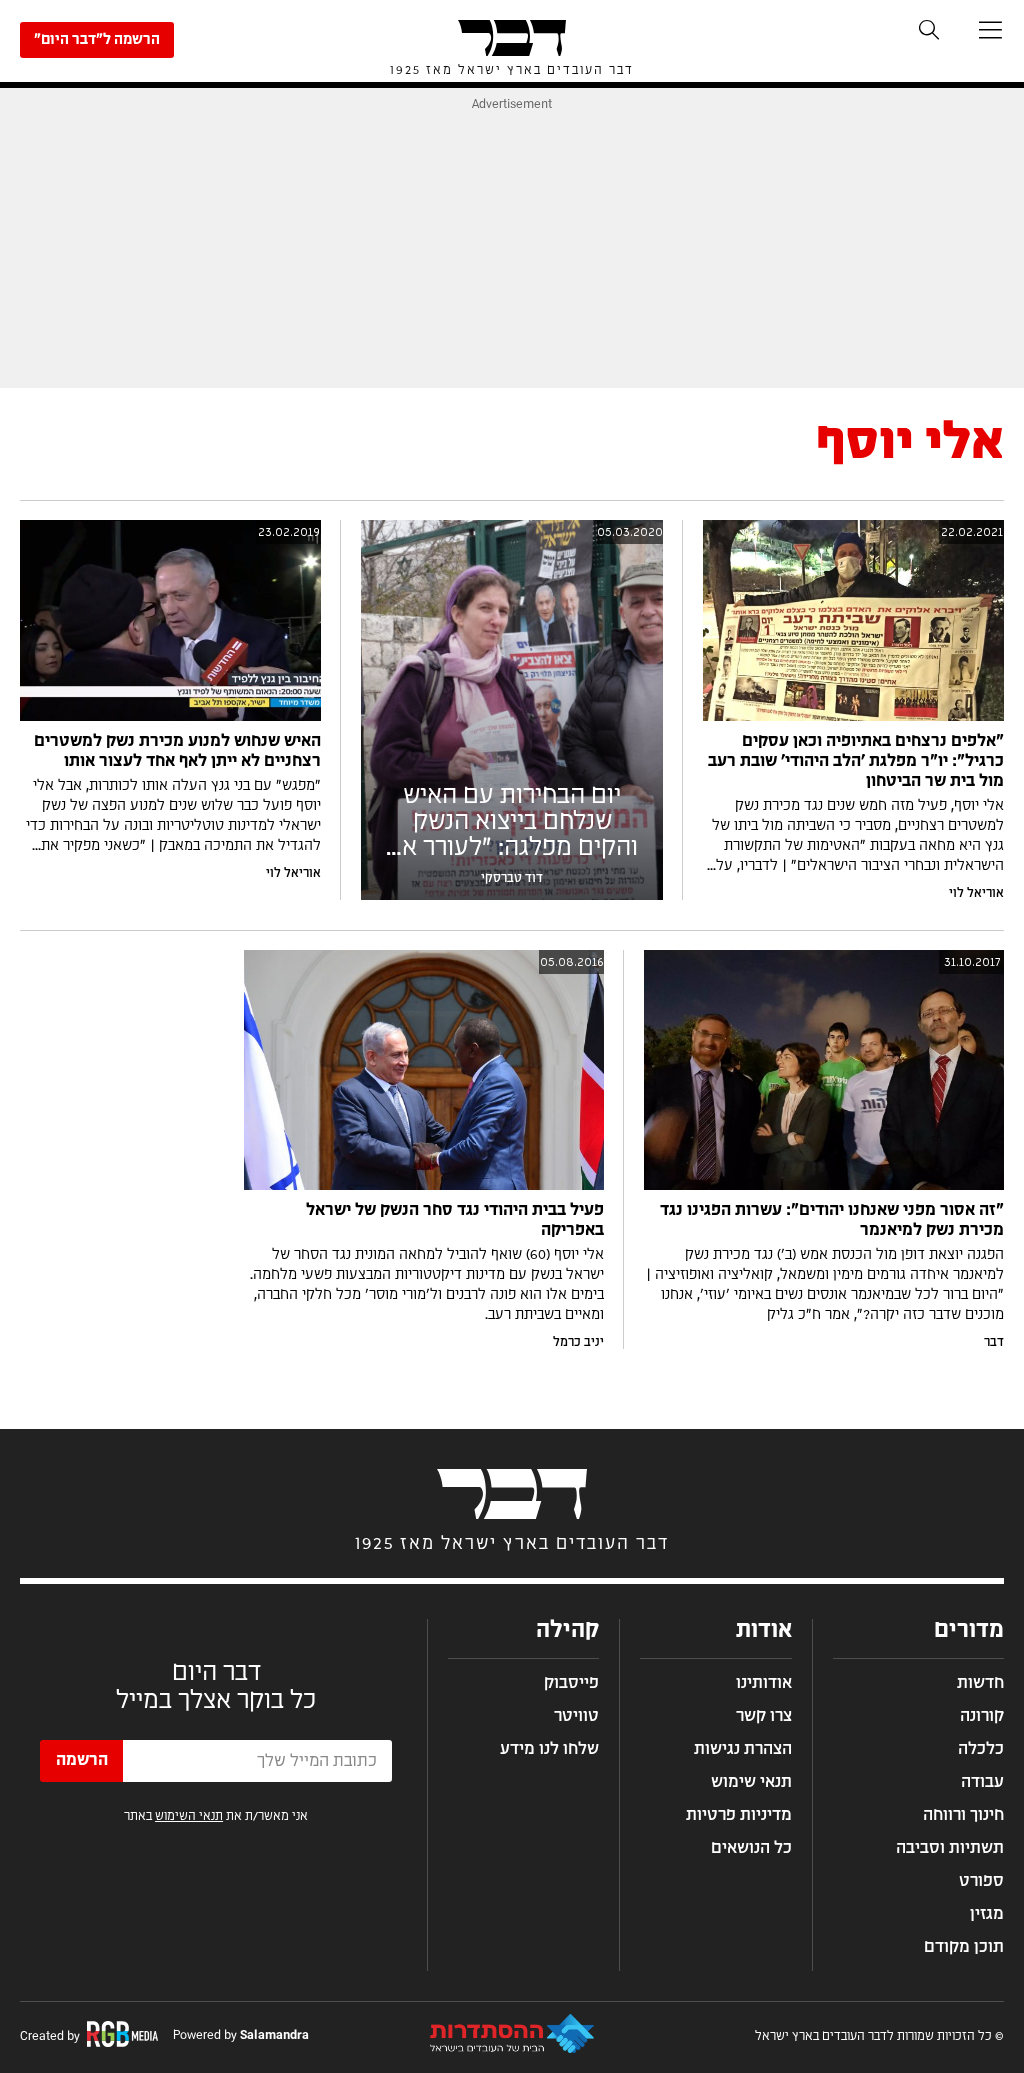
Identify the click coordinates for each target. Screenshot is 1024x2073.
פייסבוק (571, 1683)
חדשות (980, 1683)
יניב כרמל (578, 1342)
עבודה (982, 1782)
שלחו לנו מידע (549, 1749)
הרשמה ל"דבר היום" (97, 40)
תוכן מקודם (964, 1947)
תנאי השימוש (189, 1816)
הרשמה (82, 1760)
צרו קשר (764, 1716)
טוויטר (576, 1716)
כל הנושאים (751, 1848)
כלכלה (981, 1749)
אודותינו (764, 1683)
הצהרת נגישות (743, 1749)
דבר (994, 1342)
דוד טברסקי (512, 878)
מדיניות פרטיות (739, 1815)
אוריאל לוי (976, 893)
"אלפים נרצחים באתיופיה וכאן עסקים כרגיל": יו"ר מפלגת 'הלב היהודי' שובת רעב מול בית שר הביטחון (856, 761)
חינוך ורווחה (963, 1815)
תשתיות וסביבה (950, 1848)
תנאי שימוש (751, 1782)
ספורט (981, 1881)
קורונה (982, 1716)
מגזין (987, 1914)
